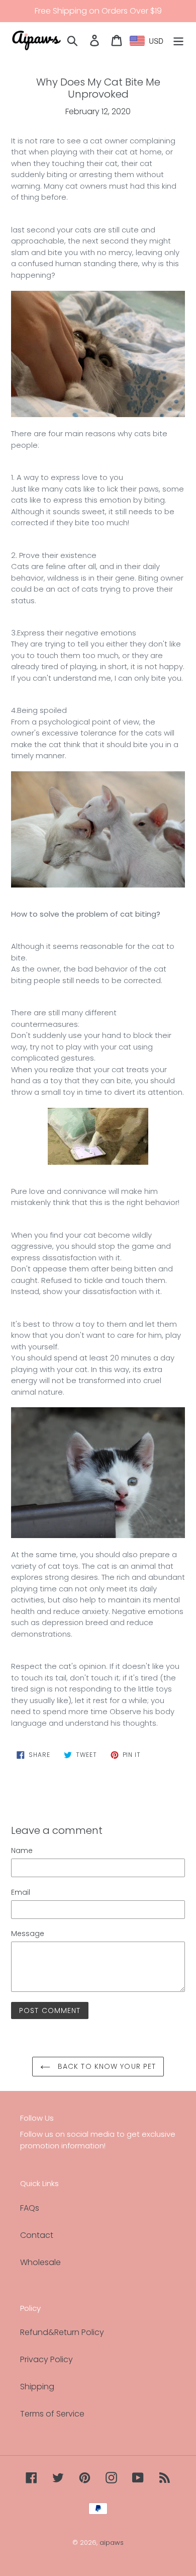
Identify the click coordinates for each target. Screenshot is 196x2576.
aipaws (112, 2543)
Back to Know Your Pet (106, 2066)
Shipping (37, 2387)
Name (22, 1850)
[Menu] (178, 40)
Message (28, 1934)
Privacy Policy (46, 2359)
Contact (37, 2235)
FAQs (30, 2208)
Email (21, 1892)
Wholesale (40, 2262)
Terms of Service (52, 2414)
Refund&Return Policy (62, 2332)
